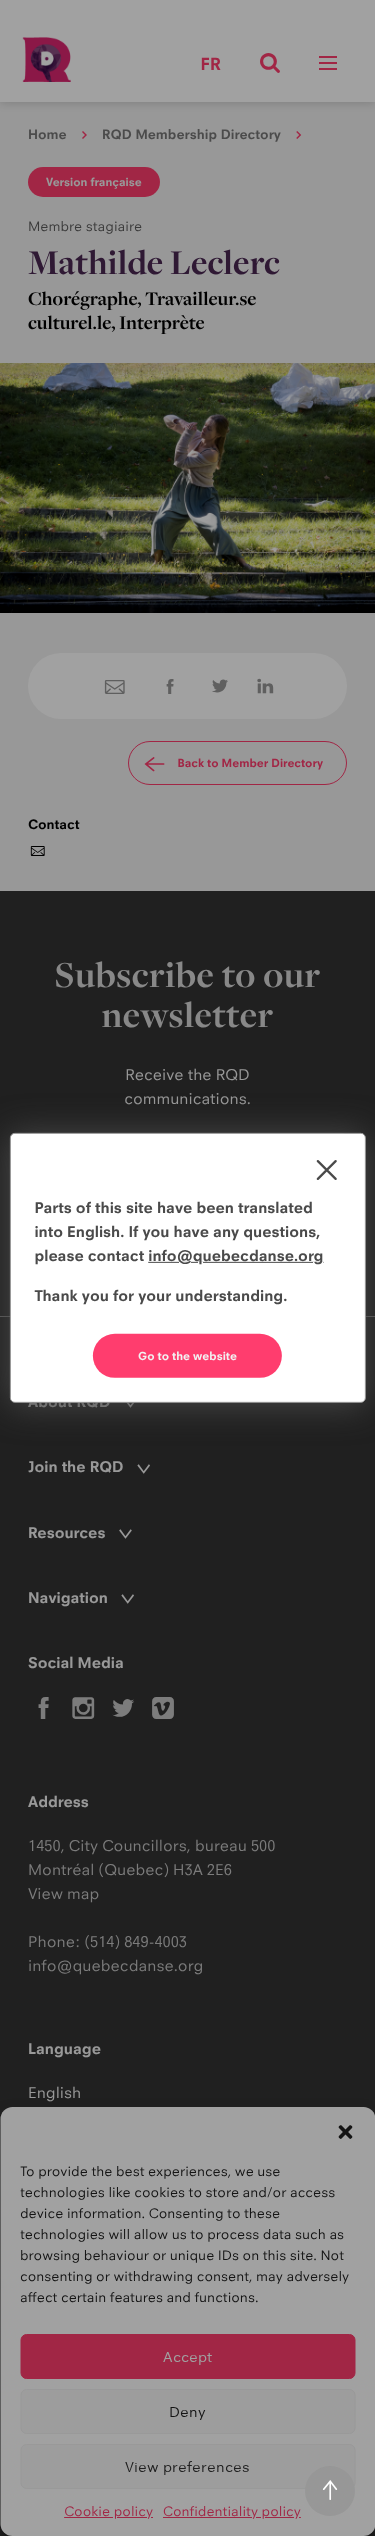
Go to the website (187, 1356)
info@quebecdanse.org (235, 1255)
